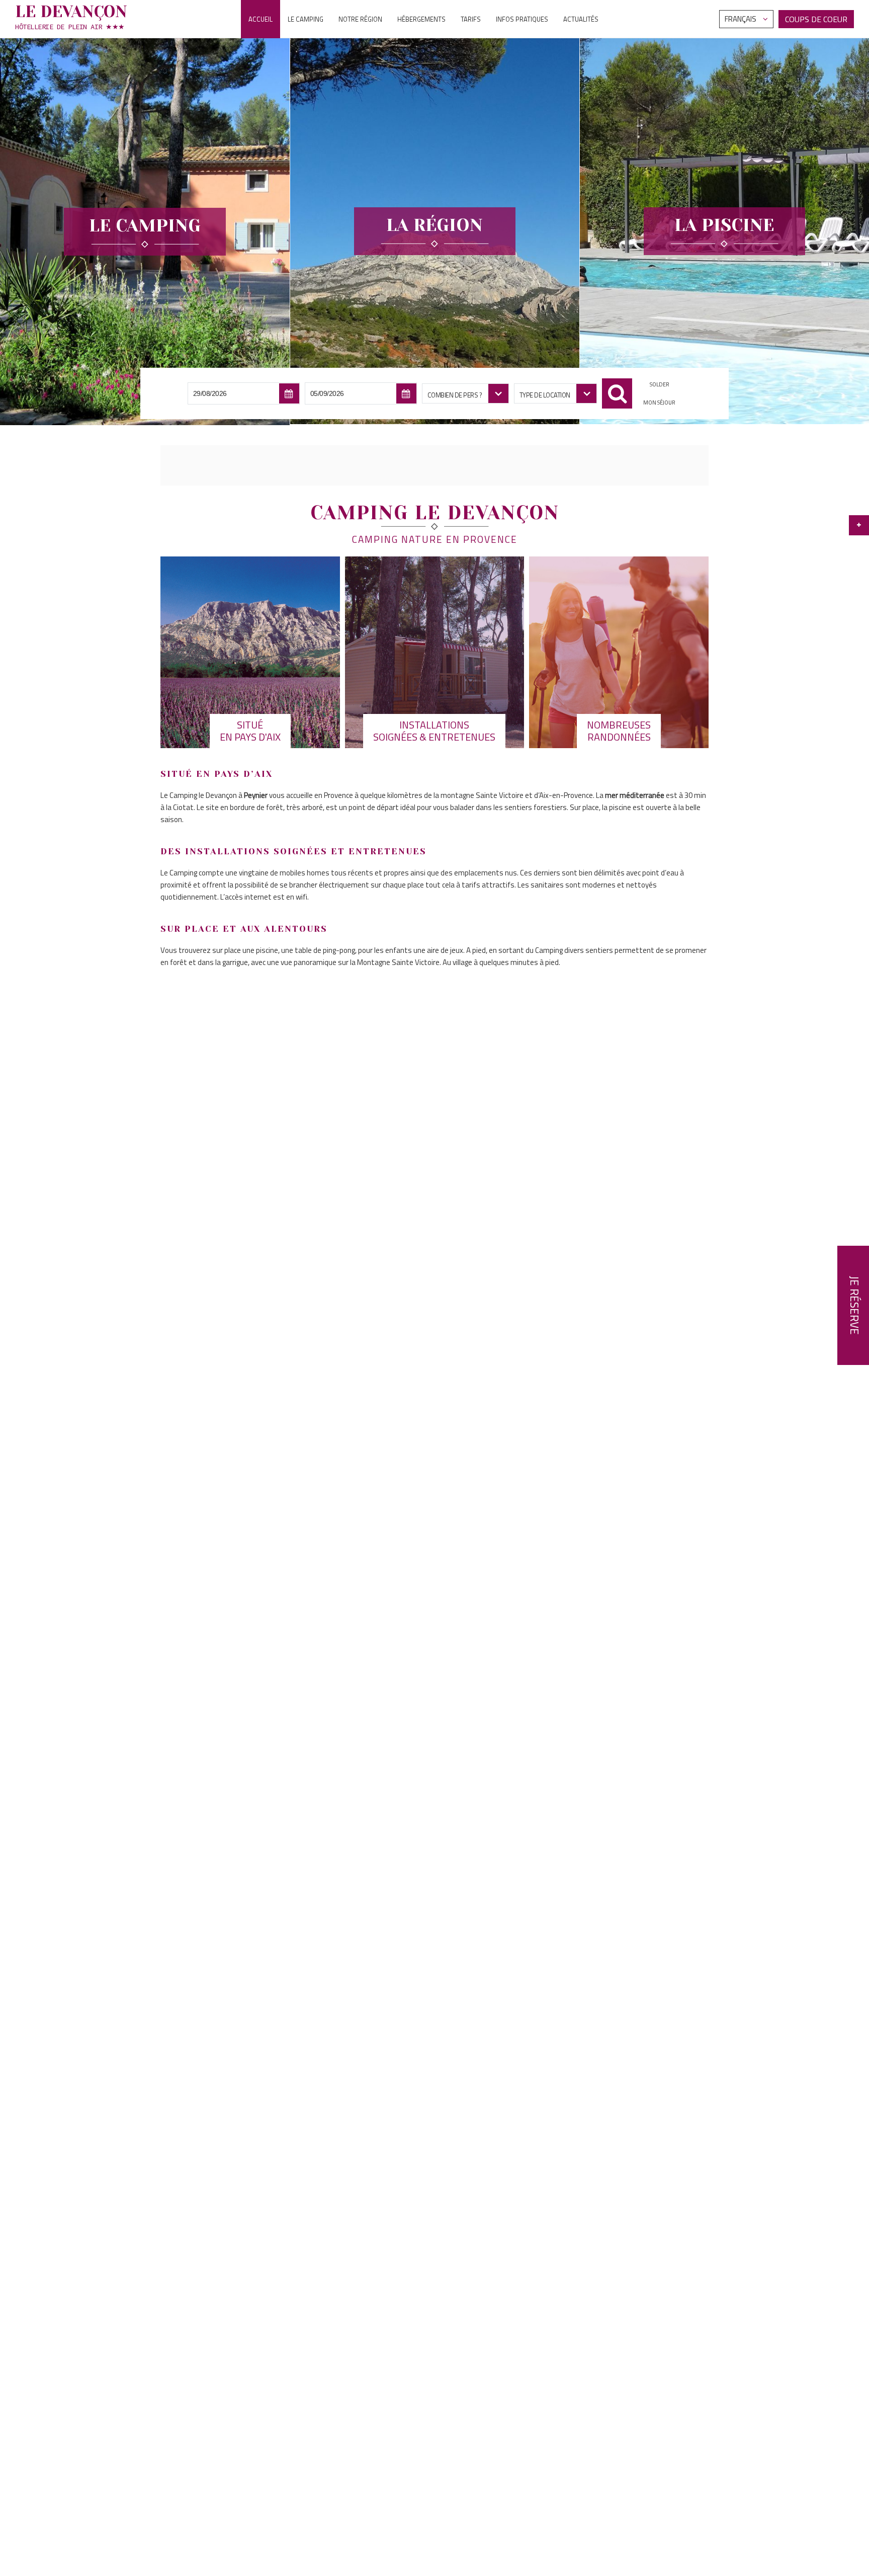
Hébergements (421, 19)
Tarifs (471, 19)
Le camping (306, 19)
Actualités (581, 19)
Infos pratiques (522, 19)
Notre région (360, 19)
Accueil (260, 19)
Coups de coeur (816, 19)
